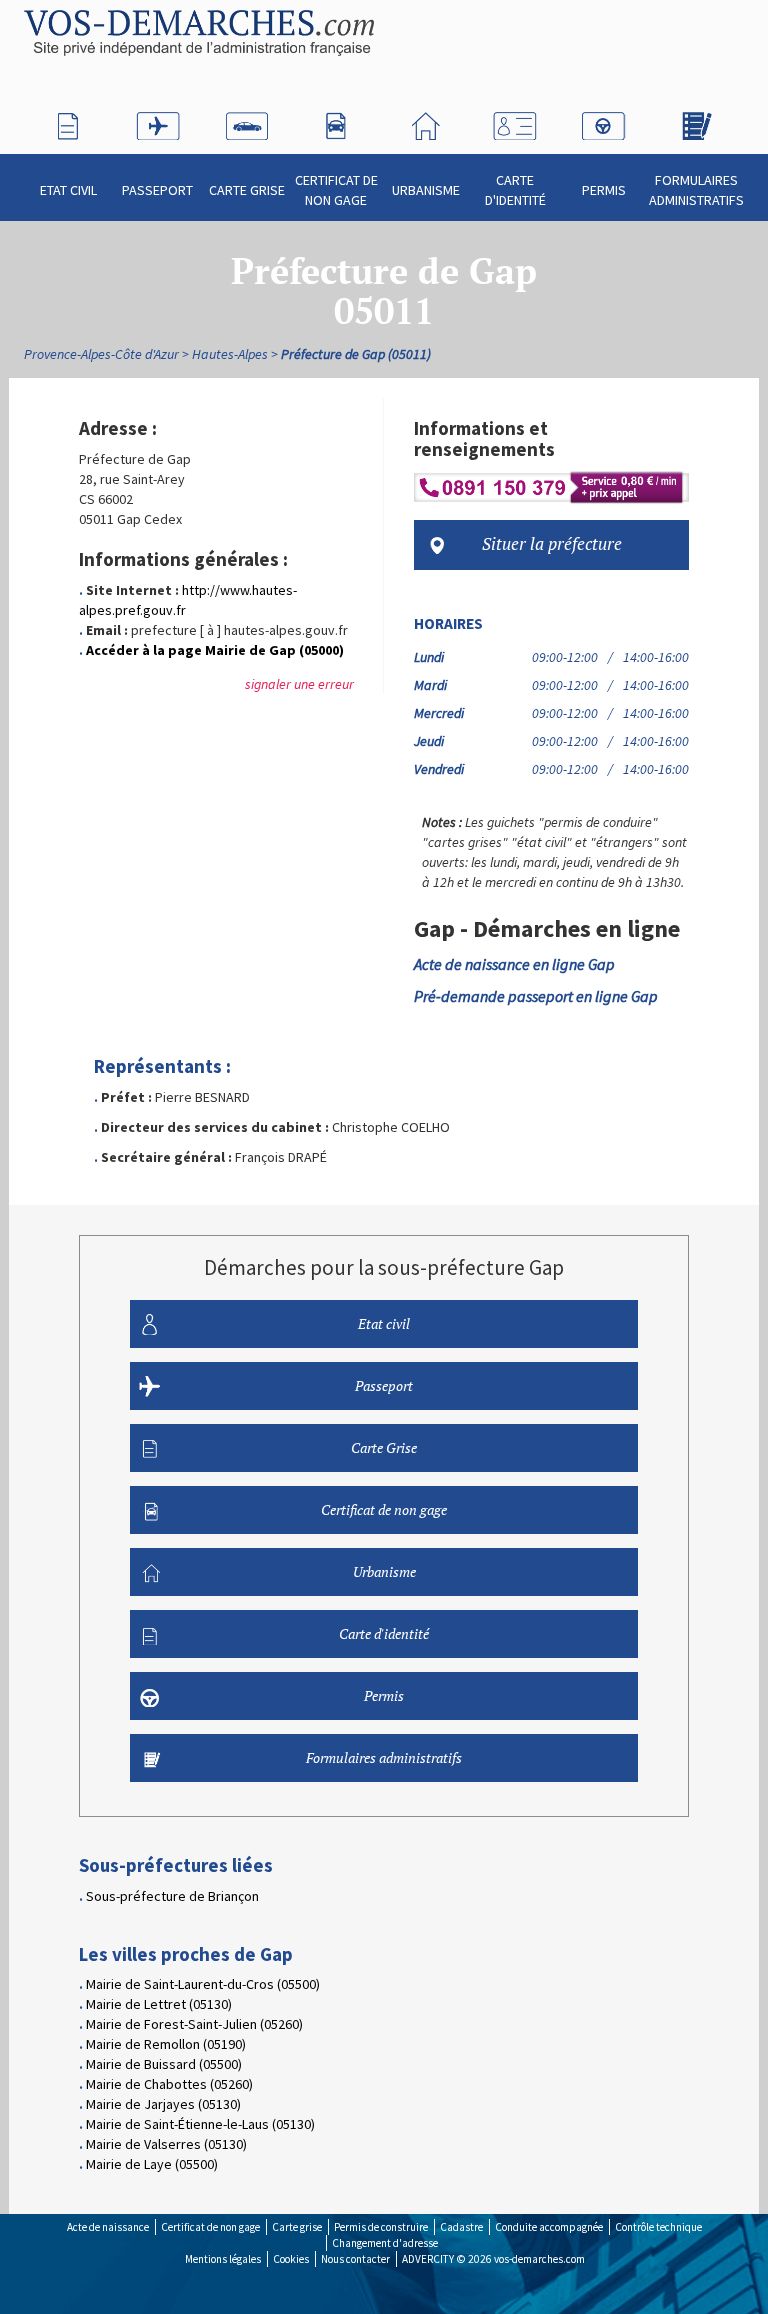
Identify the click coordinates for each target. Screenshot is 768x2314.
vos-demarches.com (539, 2259)
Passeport (157, 190)
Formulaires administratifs (696, 190)
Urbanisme (426, 190)
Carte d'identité (515, 190)
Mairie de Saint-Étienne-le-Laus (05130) (200, 2124)
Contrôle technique (658, 2227)
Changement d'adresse (385, 2243)
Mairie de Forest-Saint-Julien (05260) (194, 2024)
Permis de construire (381, 2227)
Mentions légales (223, 2259)
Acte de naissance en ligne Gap (514, 964)
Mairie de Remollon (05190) (166, 2044)
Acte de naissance (108, 2227)
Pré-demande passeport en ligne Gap (536, 996)
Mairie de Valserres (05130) (166, 2144)
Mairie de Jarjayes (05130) (163, 2104)
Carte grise (297, 2227)
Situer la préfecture (552, 544)
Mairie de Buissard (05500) (164, 2064)
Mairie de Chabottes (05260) (169, 2084)
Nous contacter (355, 2259)
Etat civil (68, 190)
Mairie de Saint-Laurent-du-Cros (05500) (203, 1984)
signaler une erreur (299, 684)
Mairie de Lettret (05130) (159, 2004)
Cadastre (461, 2227)
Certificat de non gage (336, 190)
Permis (604, 190)
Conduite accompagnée (549, 2227)
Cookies (291, 2259)
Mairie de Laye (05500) (152, 2164)
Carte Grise (247, 190)
